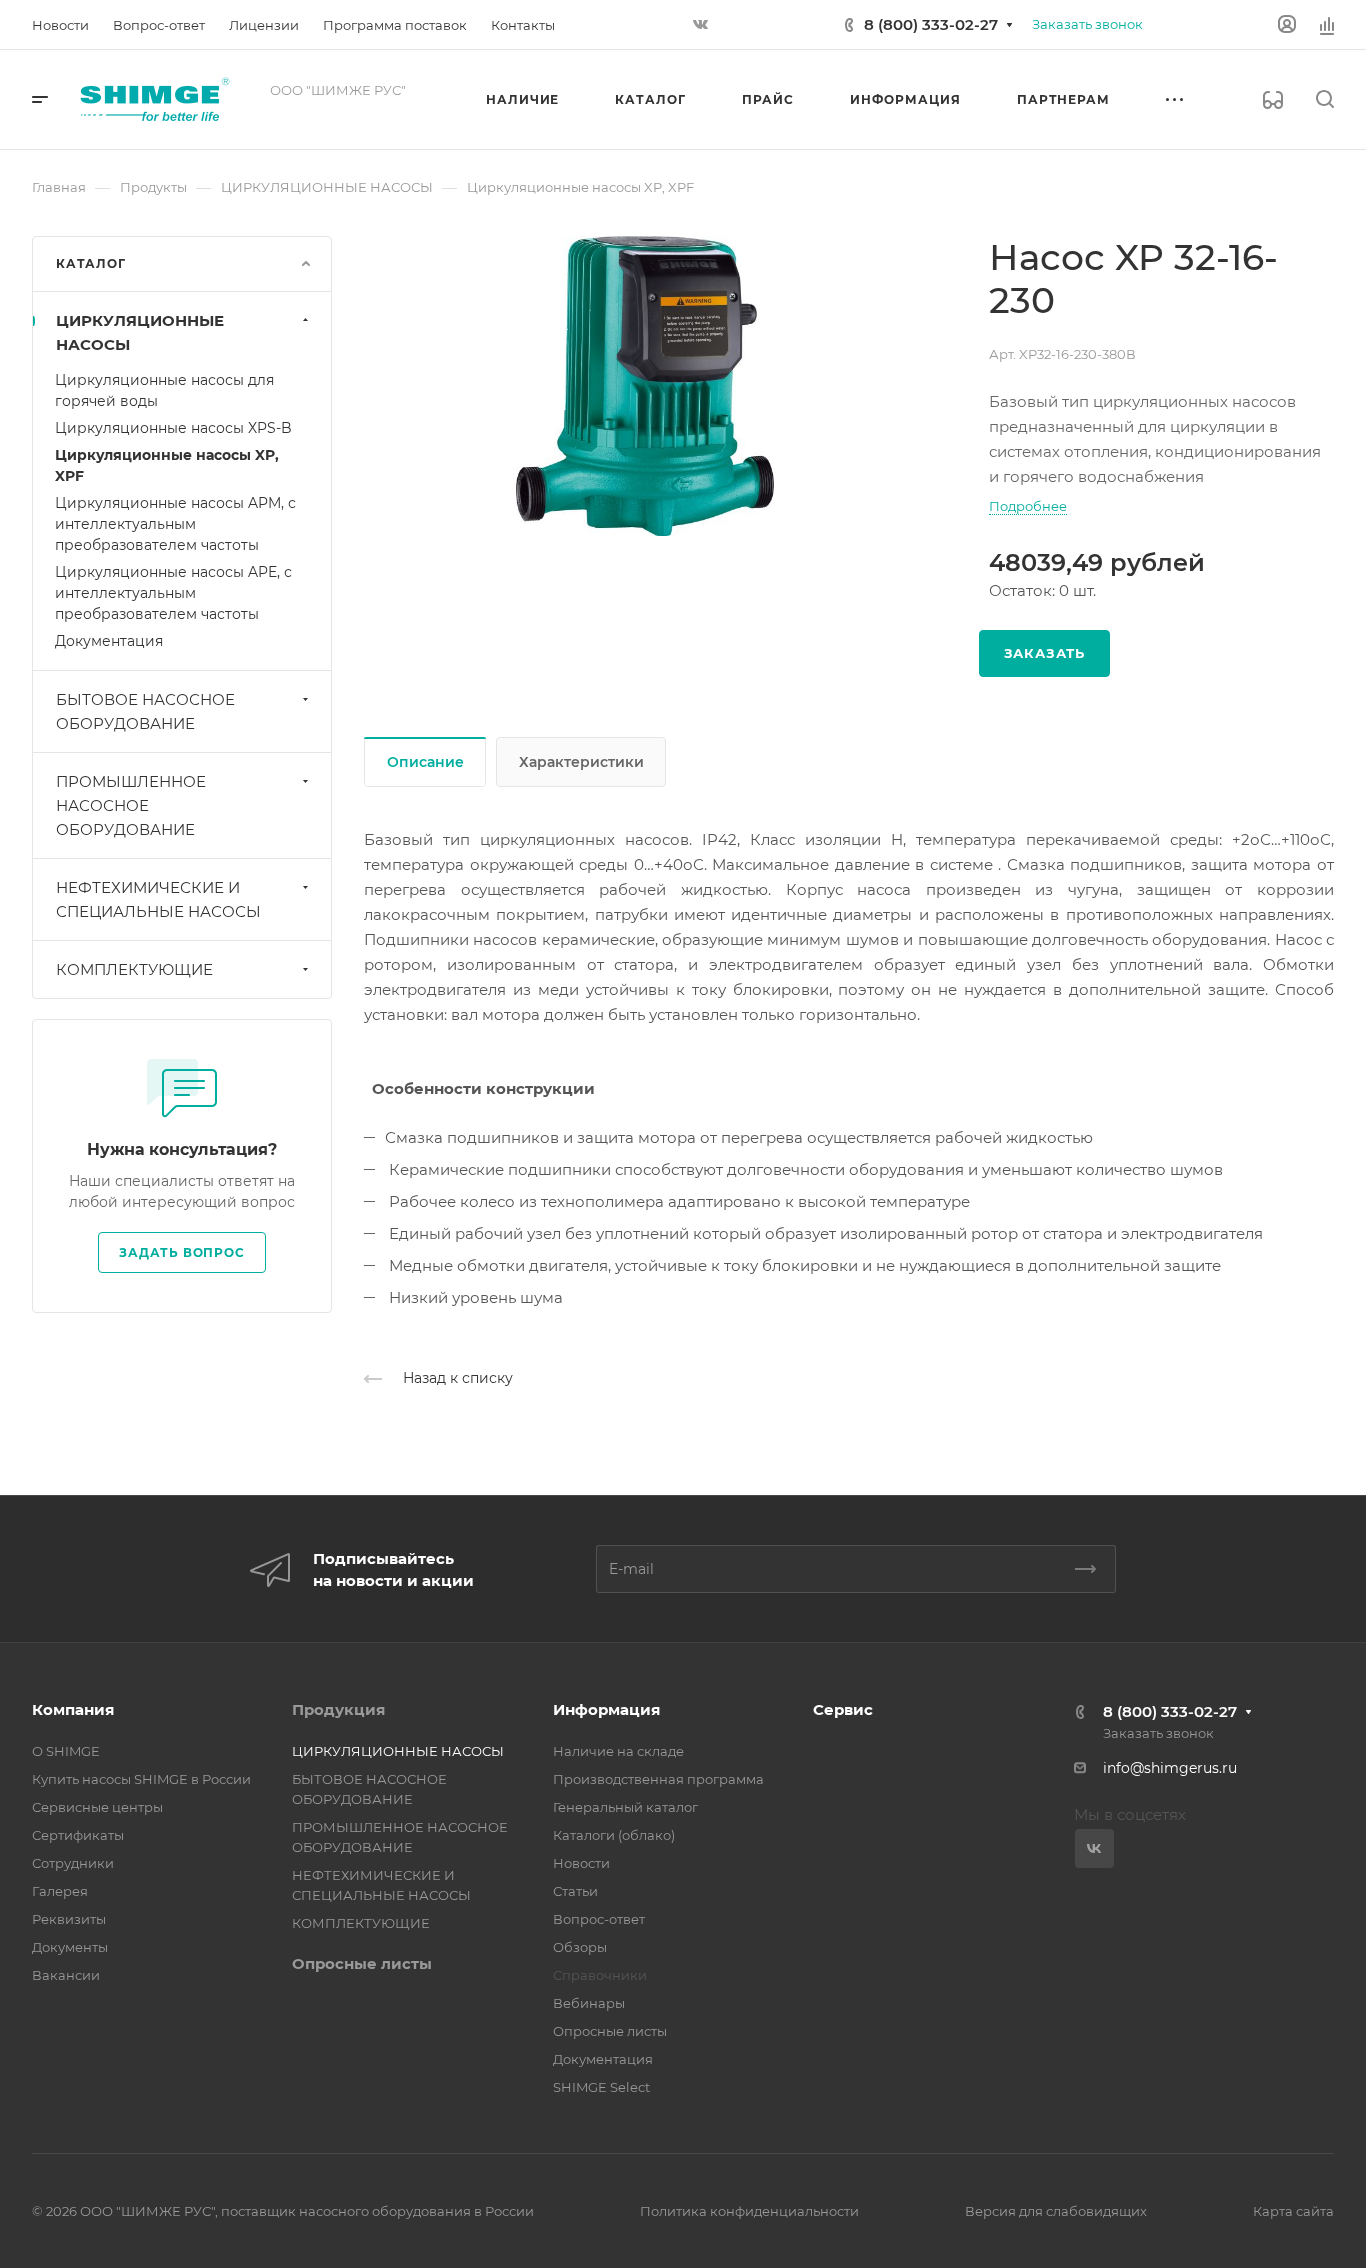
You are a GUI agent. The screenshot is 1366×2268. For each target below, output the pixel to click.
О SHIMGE (66, 1751)
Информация (606, 1709)
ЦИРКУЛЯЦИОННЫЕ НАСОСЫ (140, 332)
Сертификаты (78, 1835)
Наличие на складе (618, 1751)
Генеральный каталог (625, 1807)
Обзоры (580, 1947)
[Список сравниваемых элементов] (1327, 25)
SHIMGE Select (601, 2087)
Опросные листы (362, 1963)
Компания (73, 1709)
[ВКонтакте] (700, 25)
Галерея (60, 1891)
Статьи (575, 1891)
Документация (109, 641)
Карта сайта (1293, 2211)
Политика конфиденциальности (749, 2211)
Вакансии (66, 1975)
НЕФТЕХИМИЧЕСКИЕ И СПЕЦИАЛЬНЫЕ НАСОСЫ (158, 899)
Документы (70, 1947)
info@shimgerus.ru (1170, 1768)
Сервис (843, 1709)
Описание (425, 762)
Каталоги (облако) (614, 1835)
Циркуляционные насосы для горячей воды (164, 390)
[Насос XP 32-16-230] (645, 386)
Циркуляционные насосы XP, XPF (167, 465)
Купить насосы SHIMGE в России (141, 1779)
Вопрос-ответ (599, 1919)
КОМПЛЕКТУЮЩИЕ (134, 969)
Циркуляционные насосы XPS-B (173, 428)
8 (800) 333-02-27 (931, 24)
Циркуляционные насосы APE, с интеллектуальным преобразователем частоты (173, 593)
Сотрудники (73, 1863)
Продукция (338, 1709)
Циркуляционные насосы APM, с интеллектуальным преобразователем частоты (175, 524)
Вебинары (589, 2003)
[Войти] (1287, 24)
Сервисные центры (97, 1807)
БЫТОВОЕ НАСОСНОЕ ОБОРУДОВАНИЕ (145, 711)
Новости (581, 1863)
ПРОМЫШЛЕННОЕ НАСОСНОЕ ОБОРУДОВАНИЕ (131, 805)
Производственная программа (658, 1779)
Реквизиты (69, 1919)
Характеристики (581, 762)
